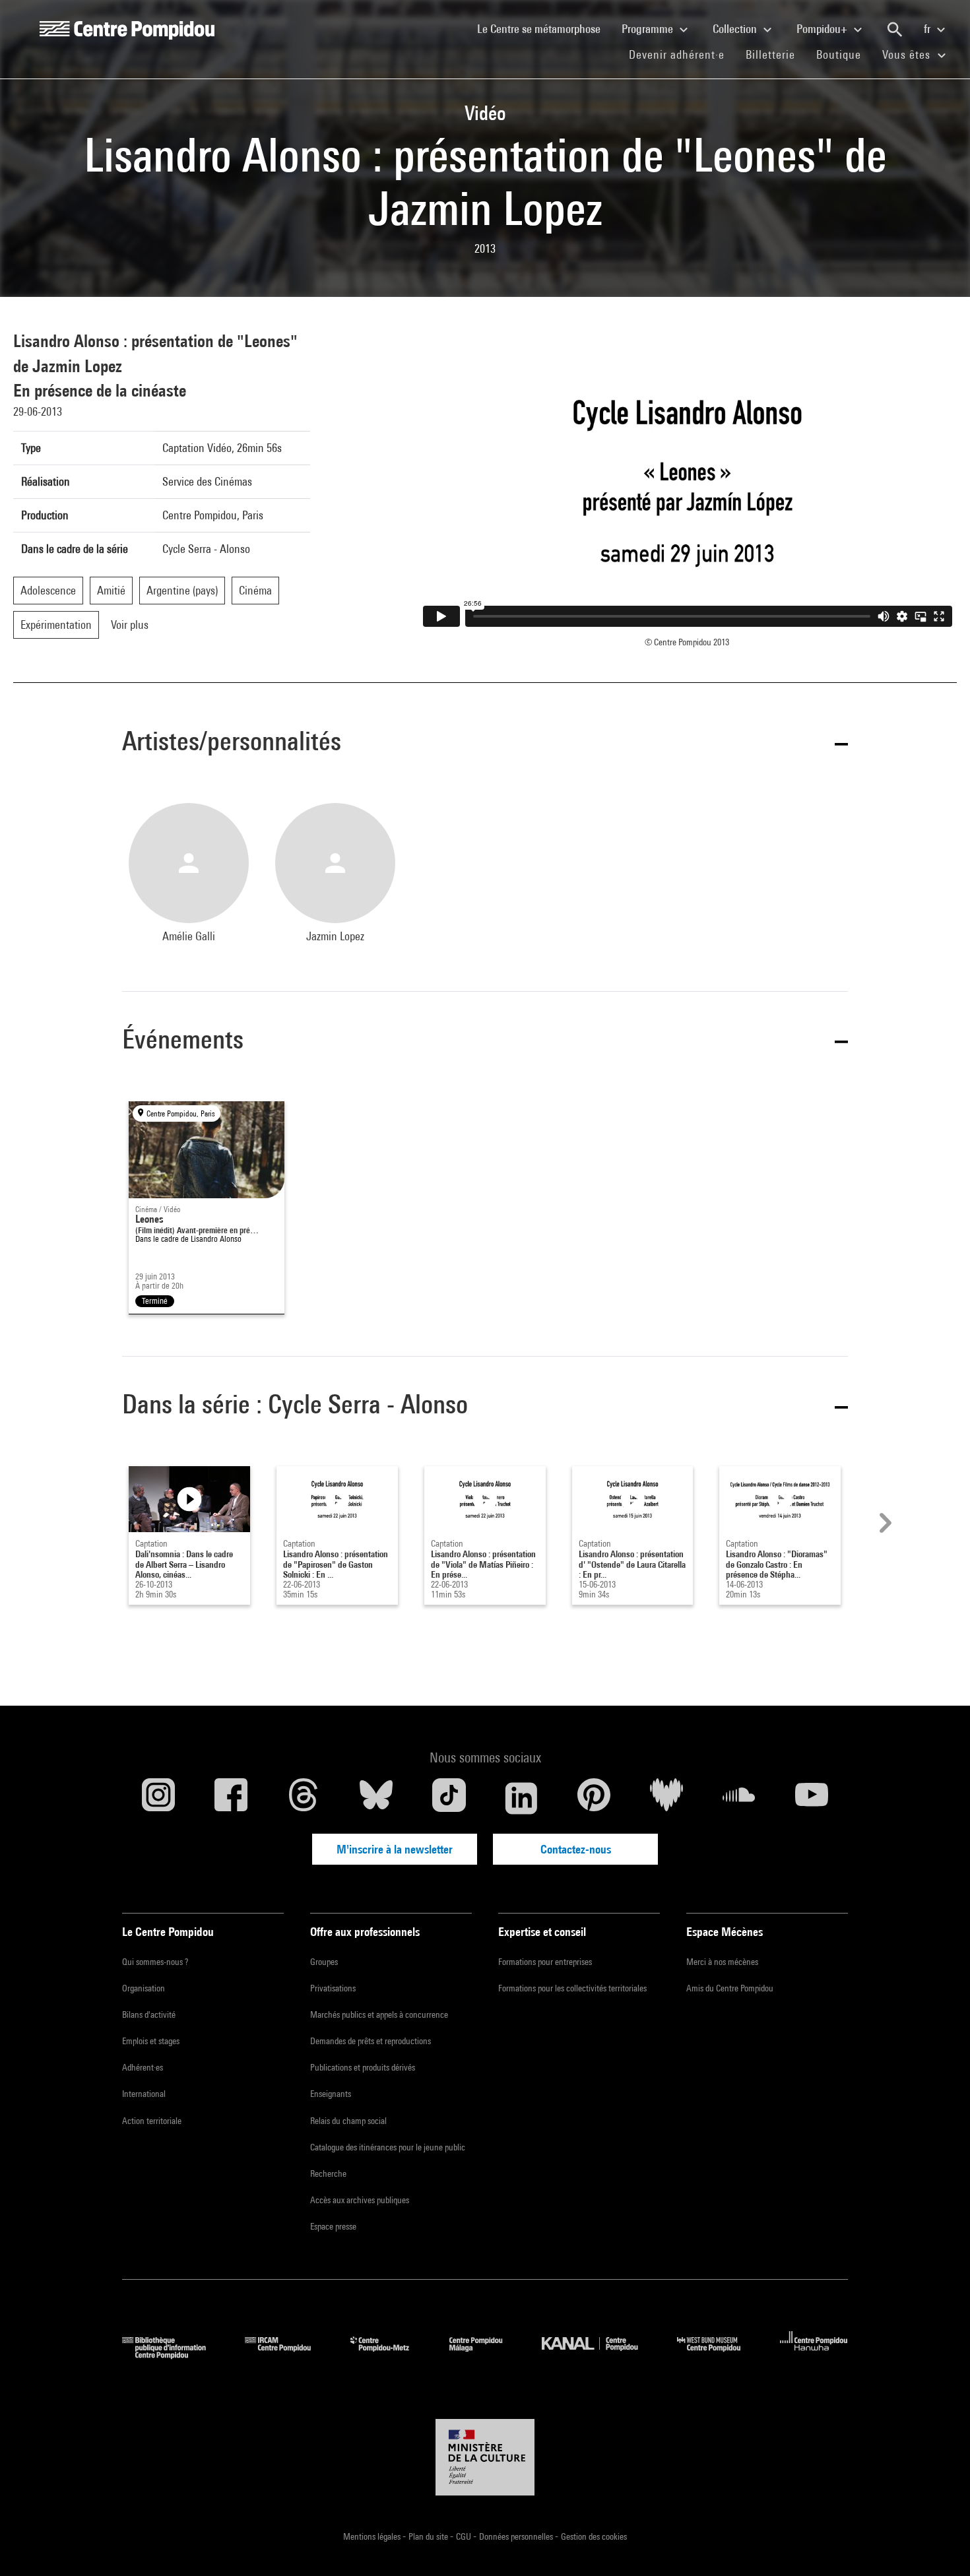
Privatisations (333, 1988)
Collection (736, 29)
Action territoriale (152, 2121)
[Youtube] (812, 1798)
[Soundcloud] (739, 1798)
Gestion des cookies (594, 2536)
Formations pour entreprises (545, 1962)
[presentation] (884, 1523)
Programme (649, 29)
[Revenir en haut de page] (939, 2545)
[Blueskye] (376, 1798)
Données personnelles (517, 2536)
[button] (485, 743)
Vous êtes (908, 54)
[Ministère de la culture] (485, 2457)
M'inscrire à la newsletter (395, 1849)
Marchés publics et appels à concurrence (379, 2014)
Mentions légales (373, 2536)
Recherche (328, 2173)
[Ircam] (288, 2355)
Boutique (844, 54)
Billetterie (770, 54)
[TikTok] (449, 1798)
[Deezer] (666, 1798)
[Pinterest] (594, 1798)
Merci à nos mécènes (722, 1962)
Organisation (144, 1988)
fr (928, 29)
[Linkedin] (521, 1798)
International (144, 2094)
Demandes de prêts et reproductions (371, 2041)
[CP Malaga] (486, 2355)
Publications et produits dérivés (363, 2067)
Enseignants (331, 2094)
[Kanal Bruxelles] (599, 2355)
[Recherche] (895, 30)
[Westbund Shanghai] (719, 2355)
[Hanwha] (814, 2355)
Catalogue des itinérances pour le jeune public (388, 2147)
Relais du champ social (348, 2121)
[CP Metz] (390, 2355)
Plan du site (429, 2536)
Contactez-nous (576, 1849)
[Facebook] (231, 1798)
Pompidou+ (823, 29)
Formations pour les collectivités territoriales (572, 1988)
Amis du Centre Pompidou (730, 1988)
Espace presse (333, 2226)
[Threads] (304, 1798)
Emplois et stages (151, 2041)
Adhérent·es (143, 2067)
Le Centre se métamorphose (544, 28)
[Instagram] (158, 1798)
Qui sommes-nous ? (155, 1962)
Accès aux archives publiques (360, 2200)
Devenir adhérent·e (682, 54)
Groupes (324, 1962)
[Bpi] (174, 2355)
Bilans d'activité (149, 2014)
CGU (465, 2536)
